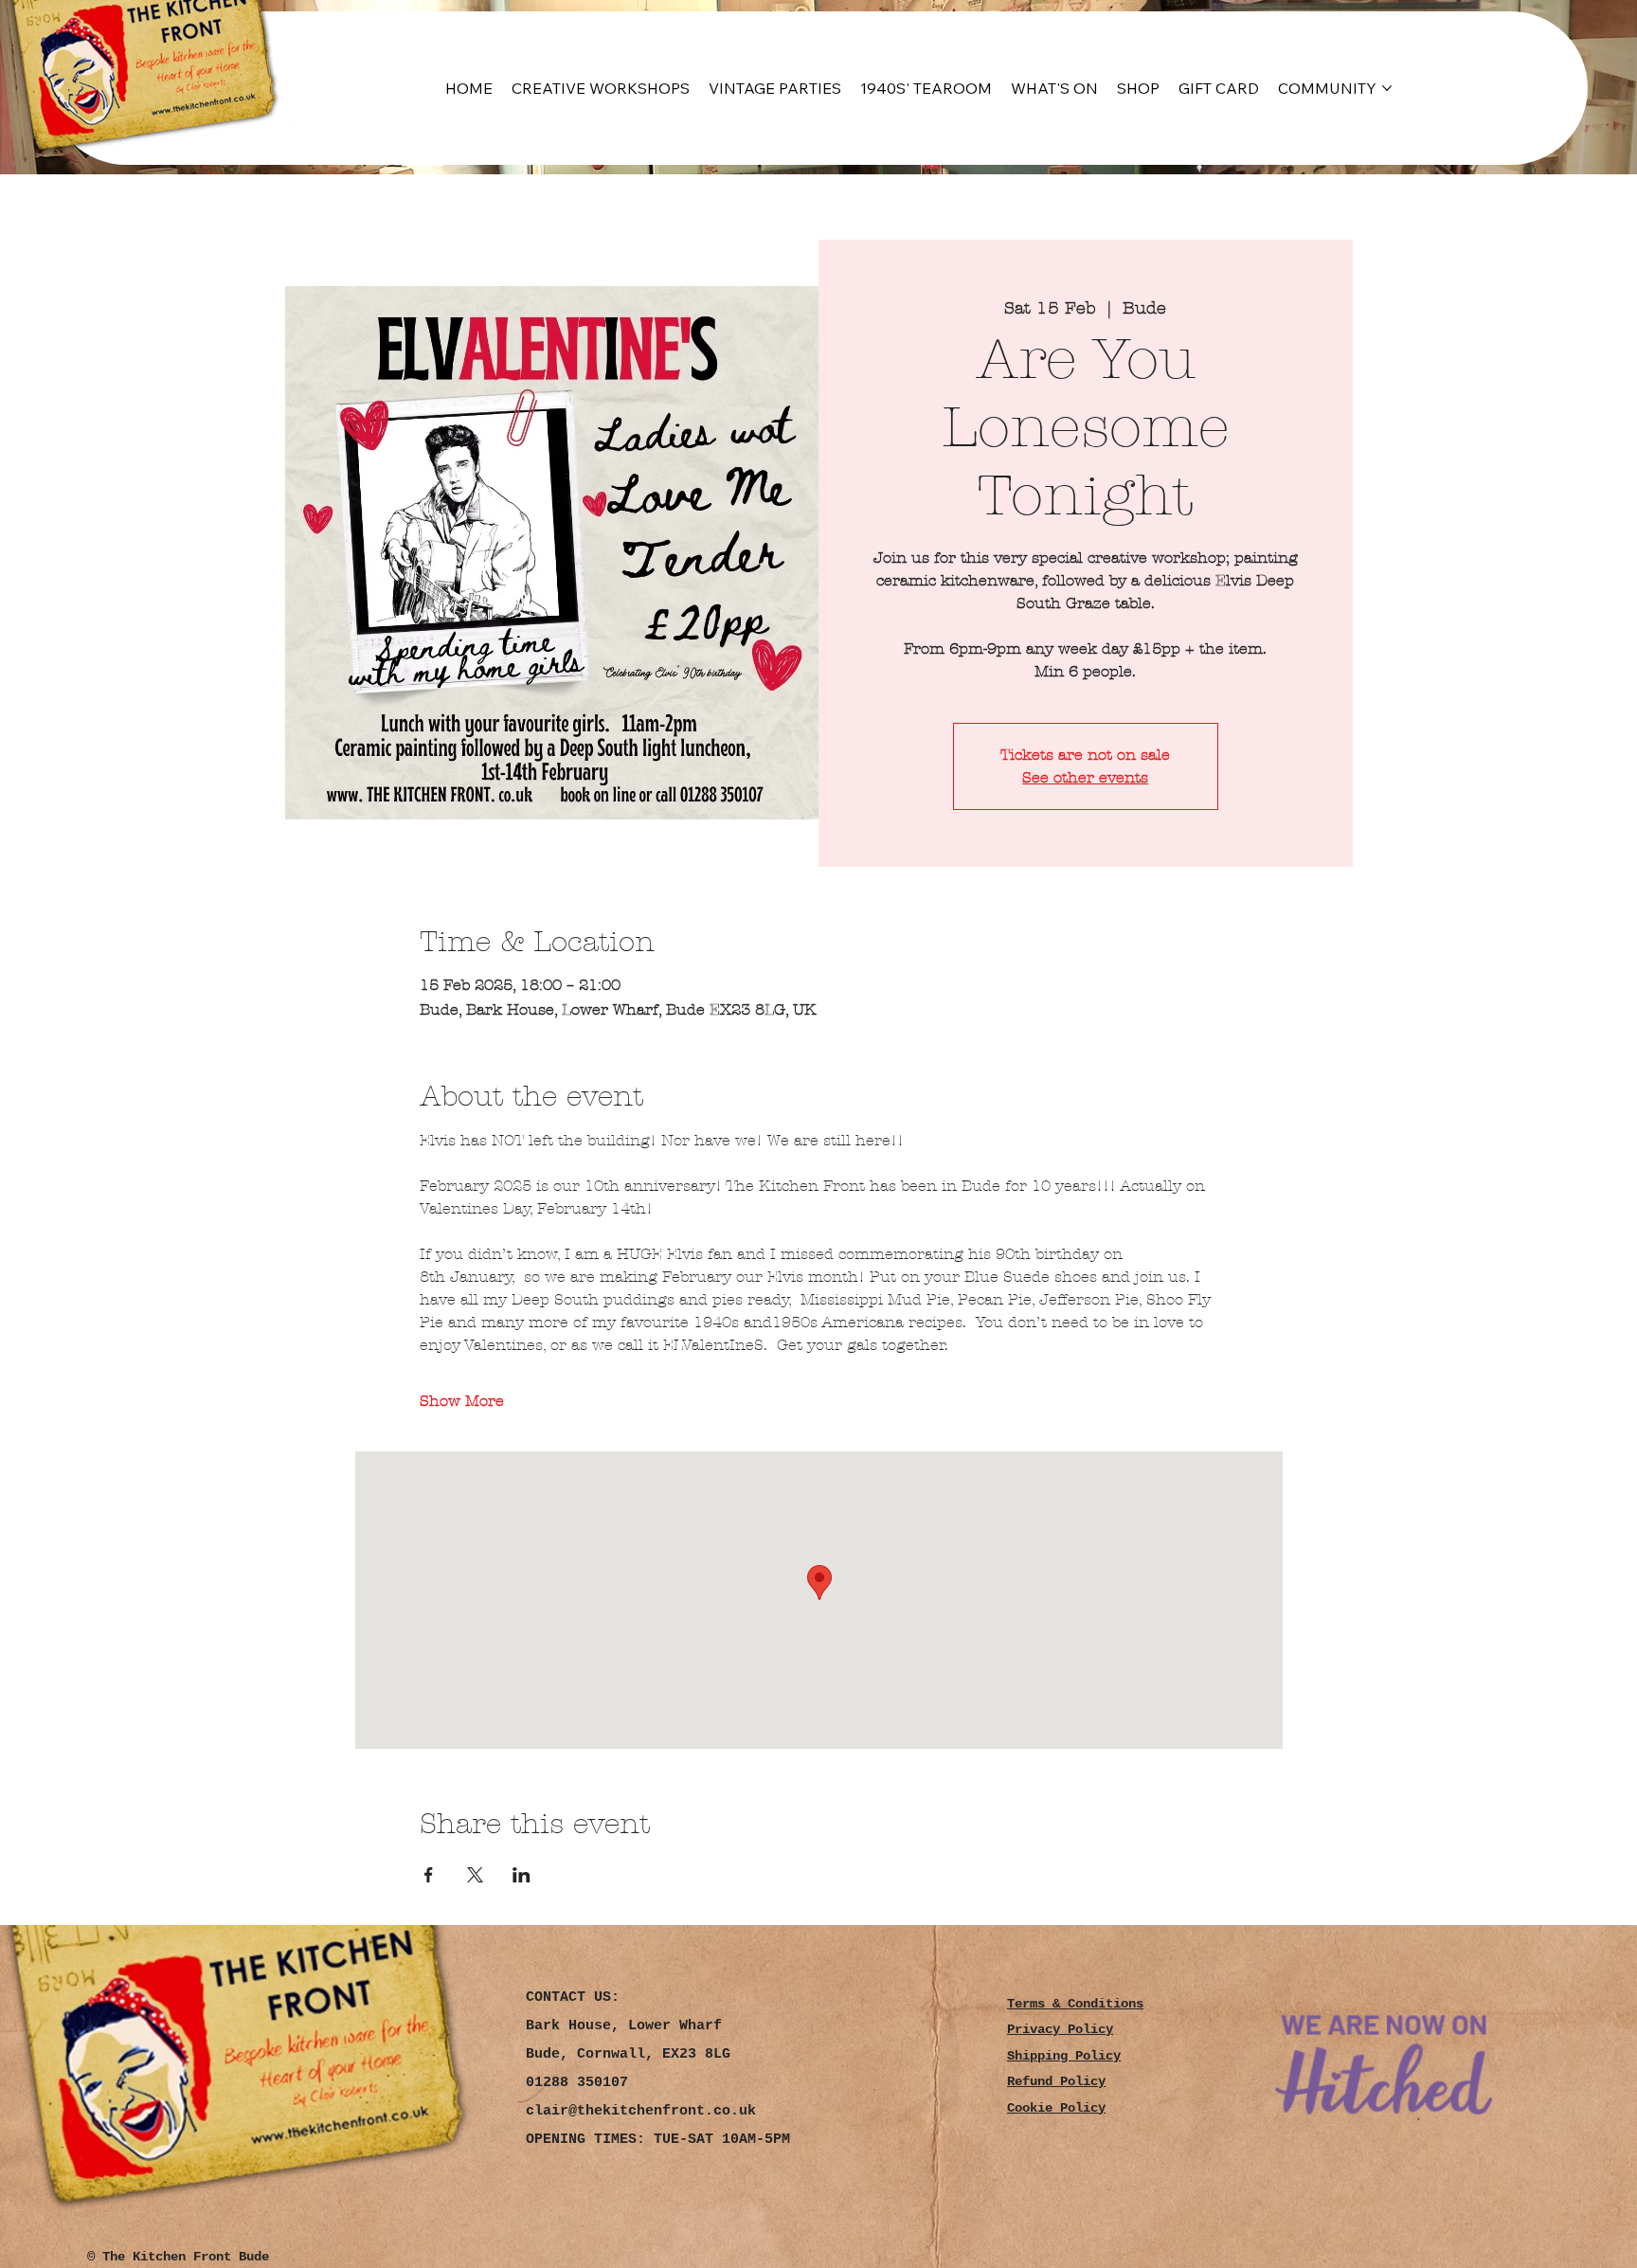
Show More (462, 1401)
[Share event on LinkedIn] (522, 1875)
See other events (1085, 777)
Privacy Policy (1060, 2030)
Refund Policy (1056, 2082)
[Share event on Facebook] (429, 1875)
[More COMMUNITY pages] (1387, 88)
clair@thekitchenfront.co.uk (641, 2111)
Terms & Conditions (1075, 2004)
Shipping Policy (1064, 2056)
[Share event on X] (475, 1875)
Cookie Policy (1056, 2108)
